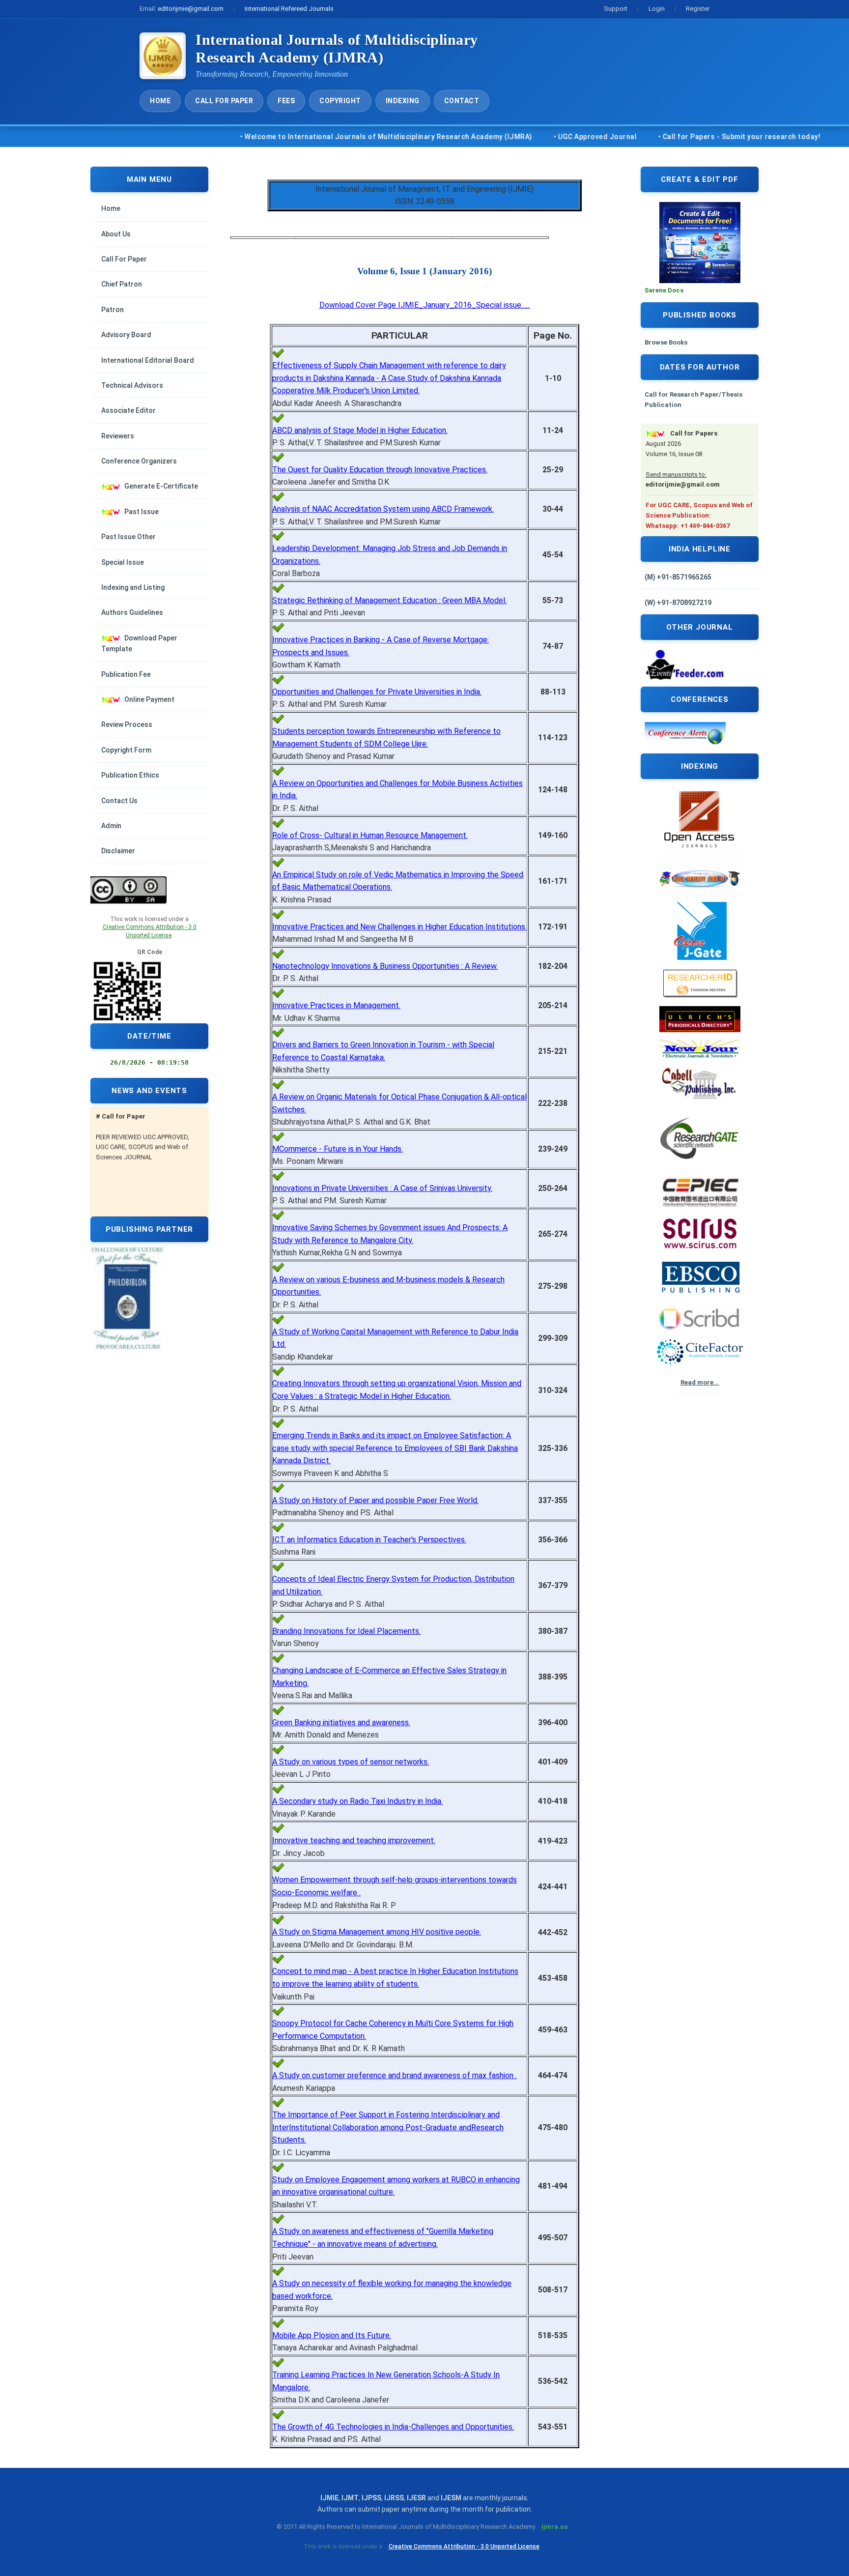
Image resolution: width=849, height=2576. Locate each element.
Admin (111, 826)
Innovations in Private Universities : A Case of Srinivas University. (382, 1188)
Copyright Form (126, 750)
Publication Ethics (130, 775)
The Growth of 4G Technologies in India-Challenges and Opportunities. (393, 2427)
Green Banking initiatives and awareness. (341, 1722)
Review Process (127, 724)
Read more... (700, 1382)
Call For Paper (224, 101)
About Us (116, 234)
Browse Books (666, 342)
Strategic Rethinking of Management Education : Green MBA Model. (389, 600)
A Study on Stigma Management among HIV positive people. (377, 1932)
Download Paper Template (139, 643)
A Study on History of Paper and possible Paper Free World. (375, 1500)
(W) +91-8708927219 (678, 603)
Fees (286, 101)
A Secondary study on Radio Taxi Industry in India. (357, 1801)
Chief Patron (122, 284)
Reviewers (118, 436)
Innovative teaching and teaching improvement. (354, 1840)
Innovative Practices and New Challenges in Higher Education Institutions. (399, 927)
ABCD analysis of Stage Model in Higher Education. (360, 430)
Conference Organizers (139, 461)
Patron (113, 310)
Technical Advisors (132, 385)
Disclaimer (118, 851)
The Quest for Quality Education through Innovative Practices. (380, 470)
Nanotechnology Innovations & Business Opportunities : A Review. (385, 966)
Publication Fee (126, 674)
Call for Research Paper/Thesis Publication (693, 400)
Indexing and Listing (133, 587)
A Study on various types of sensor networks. (351, 1762)
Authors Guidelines (132, 612)
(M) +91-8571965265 (678, 577)
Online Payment (149, 699)
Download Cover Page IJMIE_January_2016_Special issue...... (425, 305)
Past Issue (141, 512)
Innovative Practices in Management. (336, 1005)
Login (657, 9)
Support (616, 9)
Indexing (403, 101)
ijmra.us (554, 2527)
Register (698, 9)
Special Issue (123, 562)
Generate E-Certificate (161, 486)
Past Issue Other (128, 537)
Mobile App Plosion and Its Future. (332, 2335)
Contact (462, 101)
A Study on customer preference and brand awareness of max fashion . (395, 2075)
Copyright (340, 101)
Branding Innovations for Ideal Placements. (346, 1631)
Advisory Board (126, 335)
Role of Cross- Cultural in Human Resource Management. (370, 835)
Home (160, 101)
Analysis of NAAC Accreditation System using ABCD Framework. (383, 509)
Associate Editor (128, 410)
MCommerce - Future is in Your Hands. (338, 1149)
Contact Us (119, 801)
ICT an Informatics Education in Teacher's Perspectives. (369, 1540)
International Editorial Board (148, 360)
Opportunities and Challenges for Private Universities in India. (377, 692)
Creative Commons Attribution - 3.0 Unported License (464, 2547)
